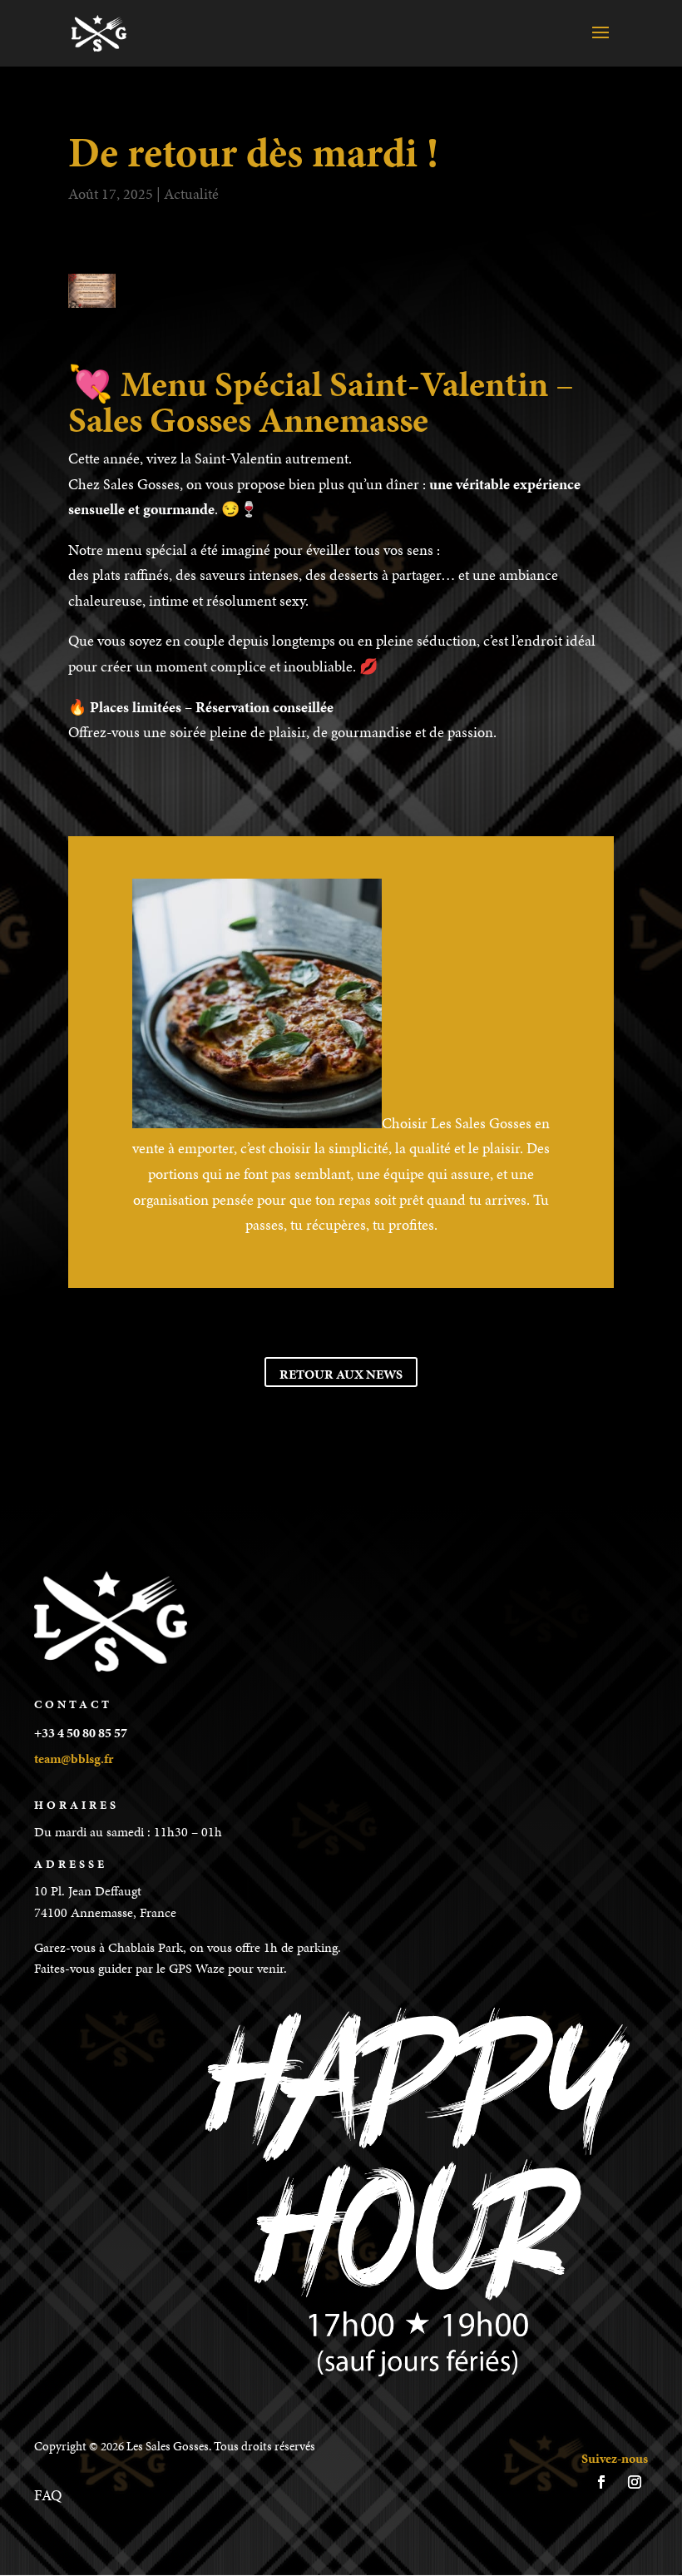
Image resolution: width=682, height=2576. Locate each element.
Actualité (191, 193)
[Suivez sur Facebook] (601, 2482)
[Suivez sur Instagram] (635, 2482)
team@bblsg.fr (74, 1759)
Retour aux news (341, 1374)
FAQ (48, 2495)
